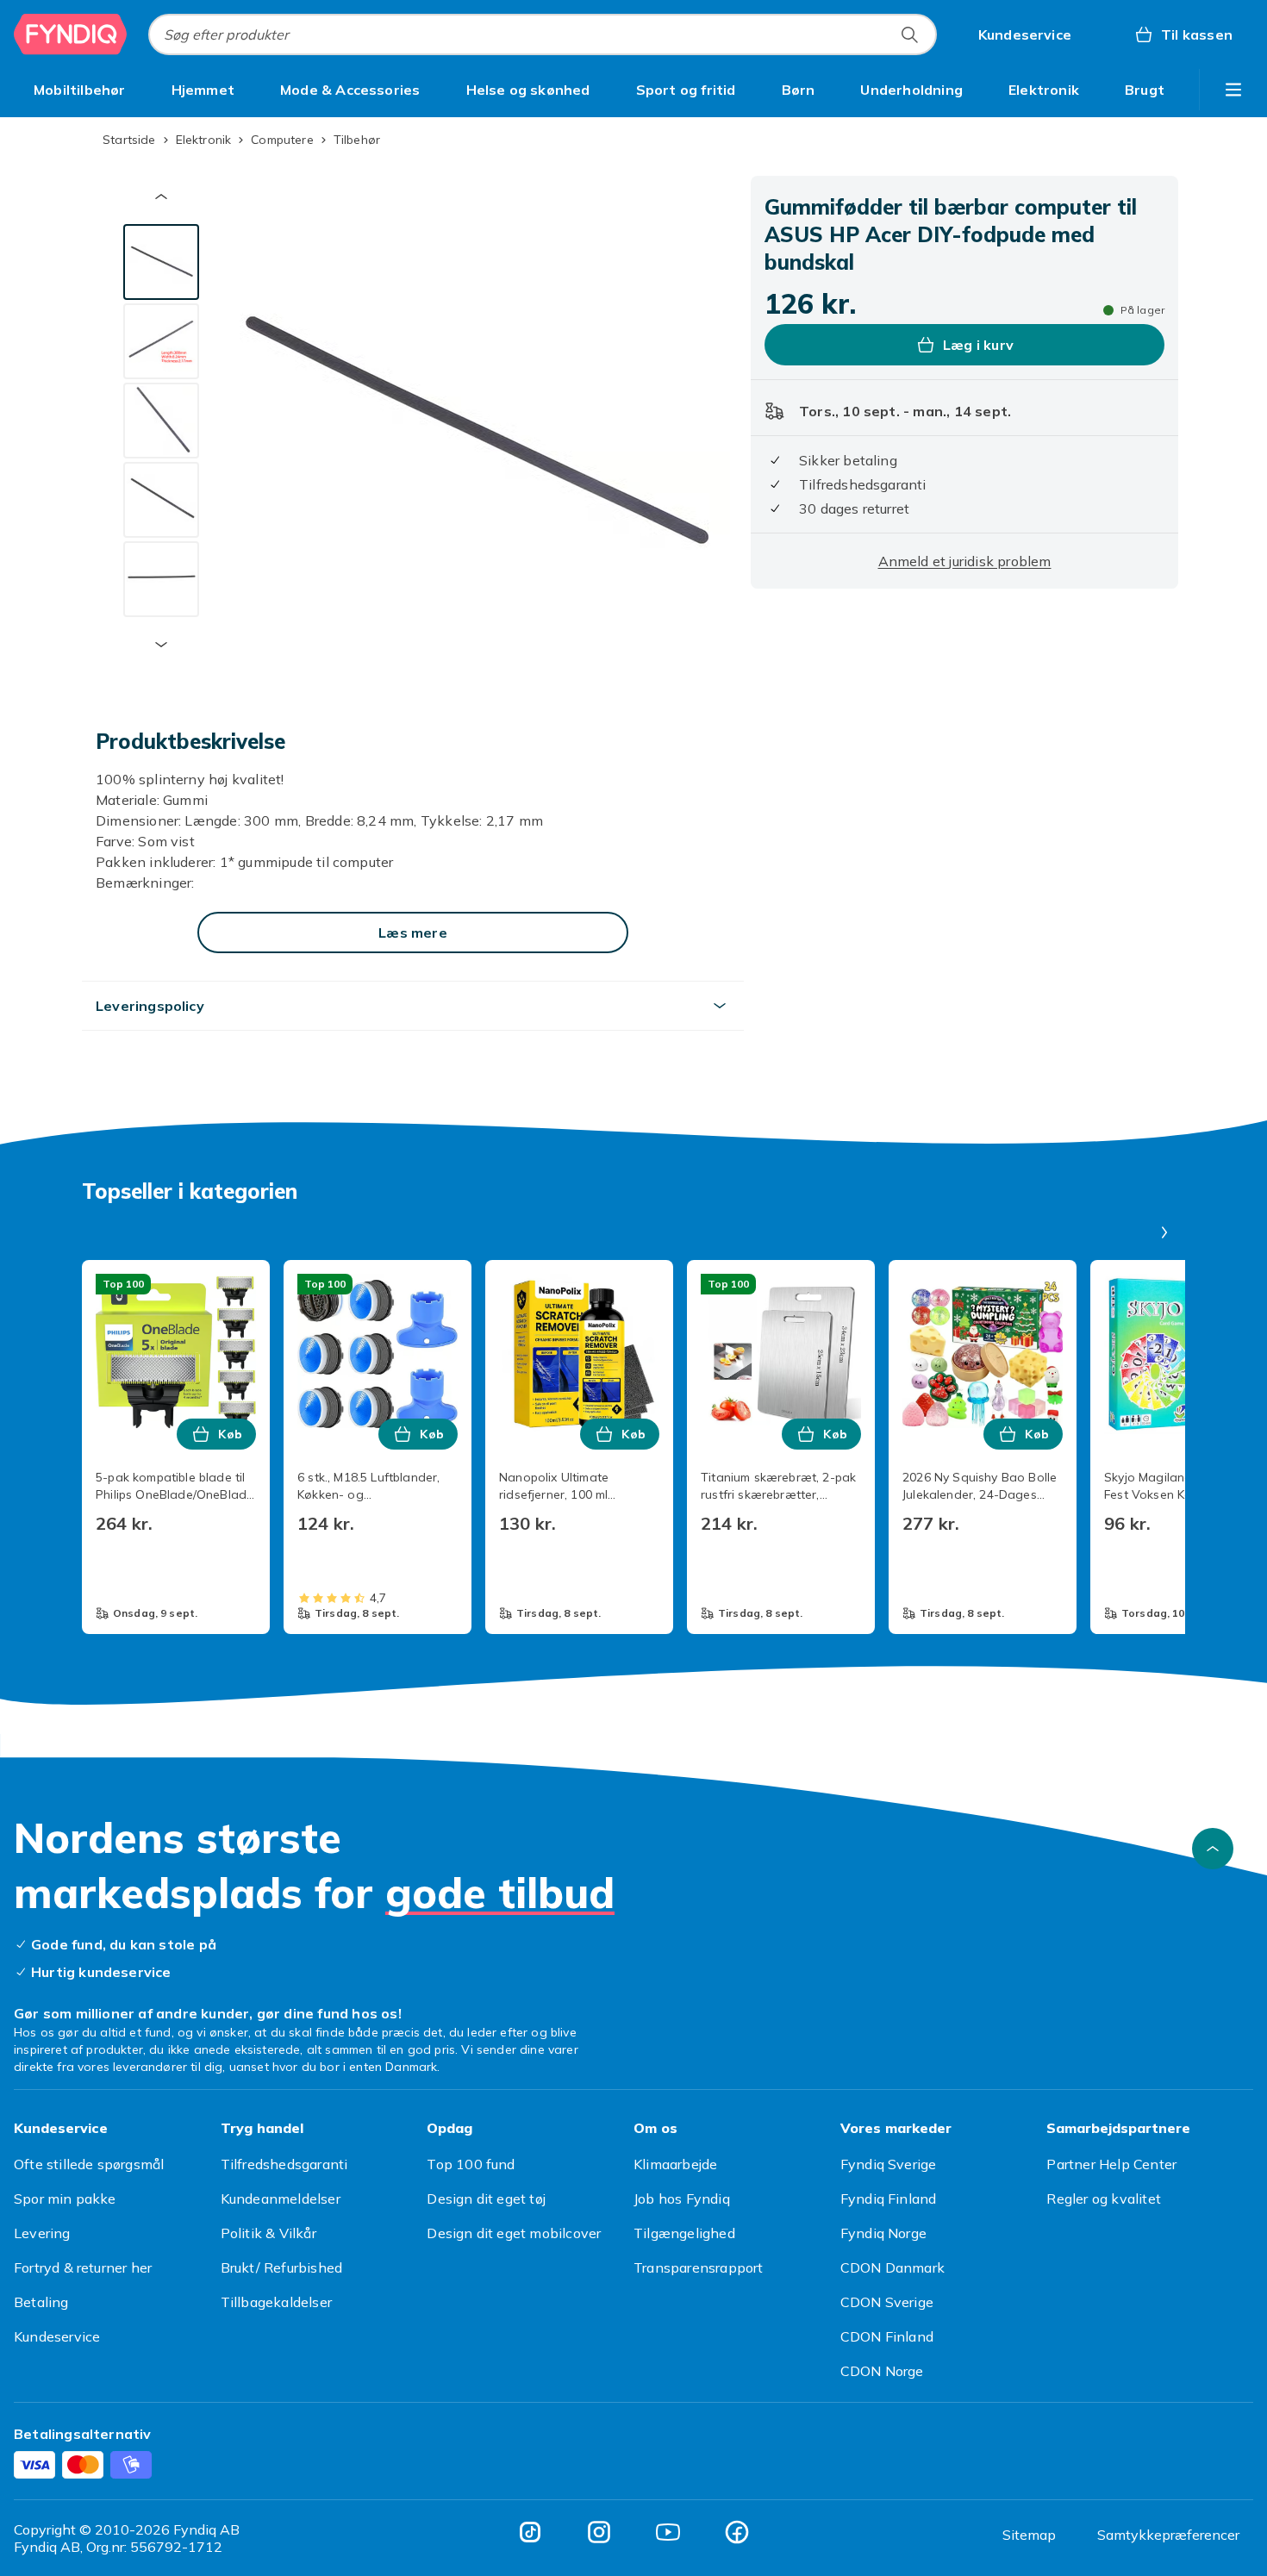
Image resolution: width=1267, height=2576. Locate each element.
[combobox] (543, 34)
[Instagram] (599, 2532)
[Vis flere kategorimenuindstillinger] (1233, 90)
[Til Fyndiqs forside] (71, 34)
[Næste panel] (1164, 1232)
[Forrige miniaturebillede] (161, 196)
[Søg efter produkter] (909, 34)
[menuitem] (80, 90)
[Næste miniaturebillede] (161, 645)
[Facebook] (737, 2532)
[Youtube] (668, 2532)
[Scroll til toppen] (1213, 1849)
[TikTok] (530, 2532)
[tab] (161, 262)
